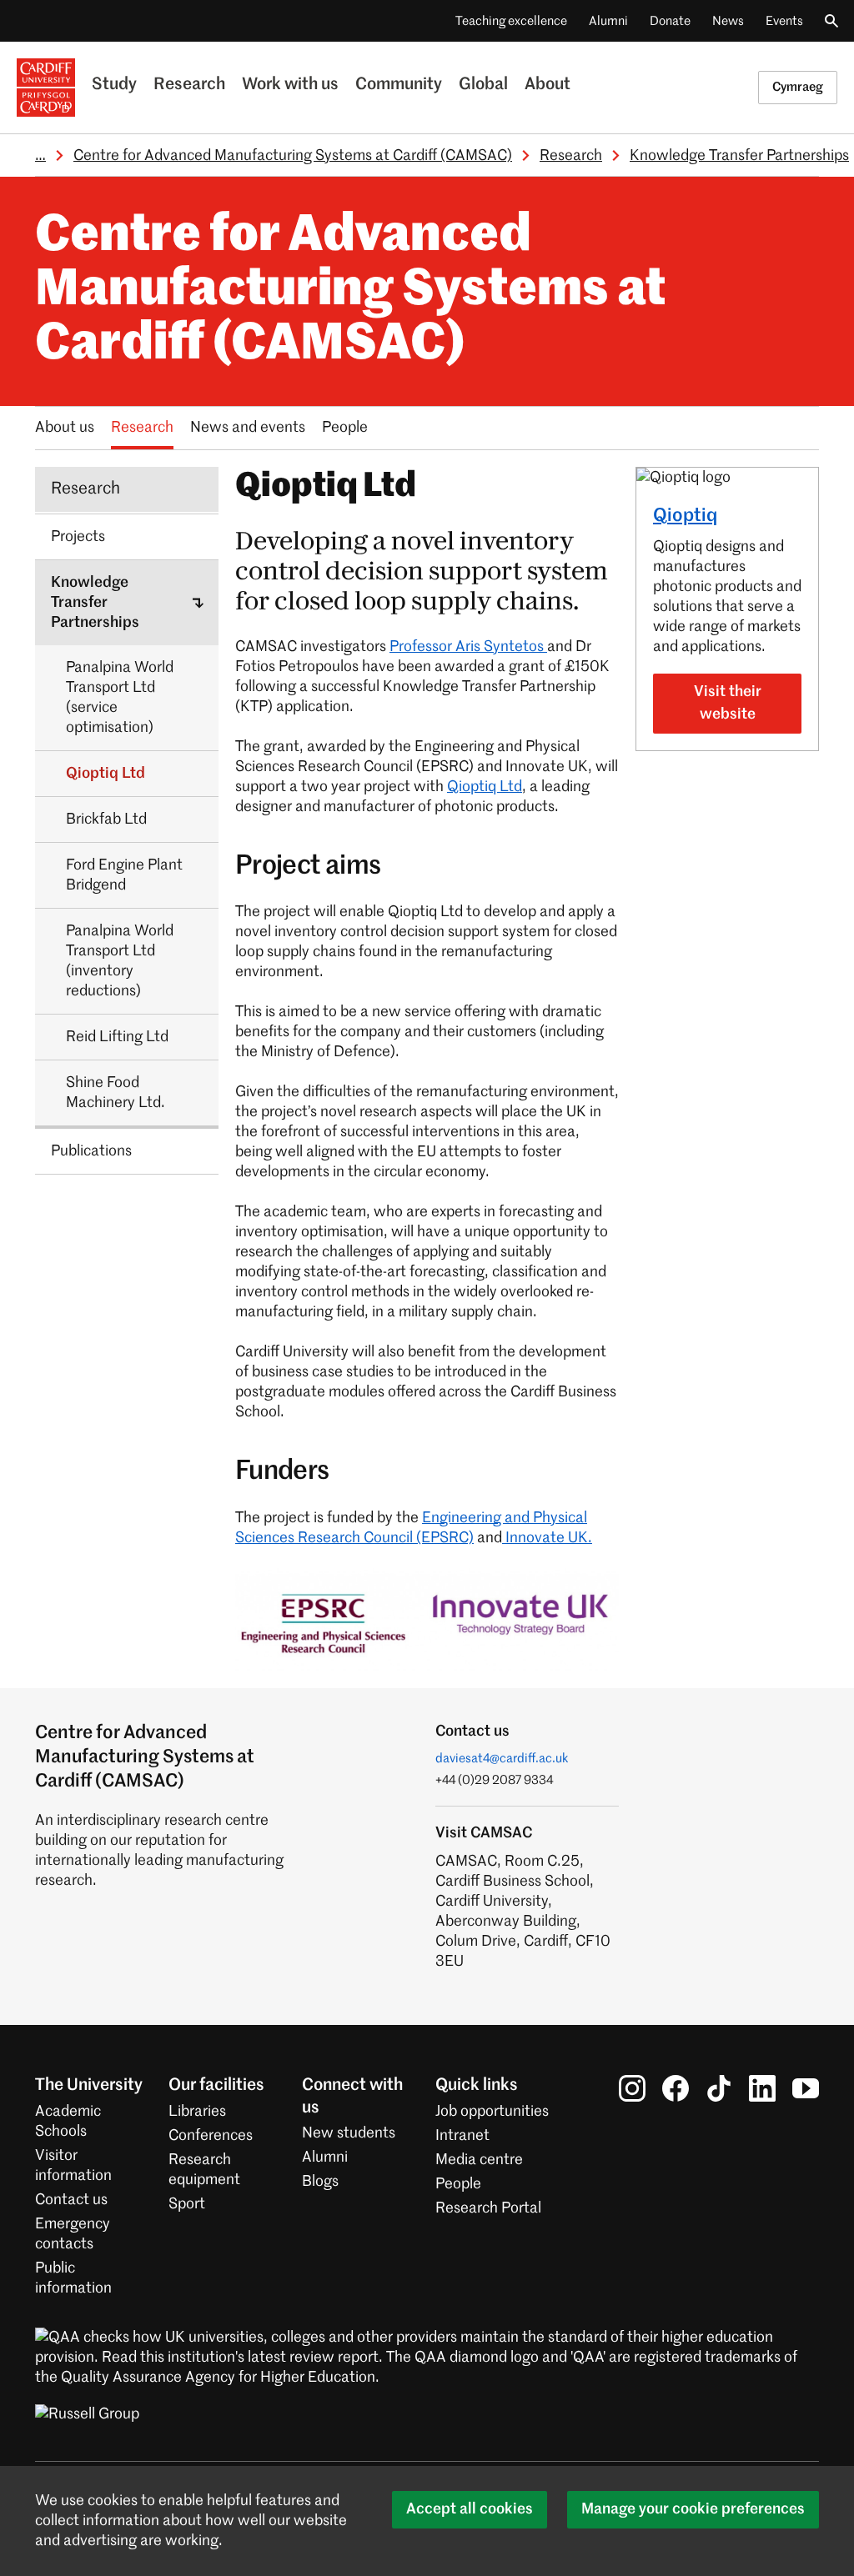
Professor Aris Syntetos (468, 647)
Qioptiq (685, 516)
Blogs (320, 2182)
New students (349, 2133)
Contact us (71, 2200)
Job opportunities (492, 2112)
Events (784, 21)
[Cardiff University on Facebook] (676, 2088)
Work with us (290, 85)
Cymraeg (798, 87)
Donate (670, 21)
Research (189, 85)
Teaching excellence (511, 21)
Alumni (608, 21)
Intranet (462, 2136)
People (345, 428)
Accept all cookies (470, 2509)
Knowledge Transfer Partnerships (739, 156)
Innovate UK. (547, 1538)
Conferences (211, 2136)
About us (65, 428)
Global (483, 85)
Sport (187, 2204)
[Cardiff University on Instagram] (632, 2088)
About (548, 85)
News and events (248, 428)
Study (114, 85)
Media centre (479, 2160)
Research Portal (488, 2208)
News (728, 21)
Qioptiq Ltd (485, 787)
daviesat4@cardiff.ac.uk (502, 1759)
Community (399, 85)
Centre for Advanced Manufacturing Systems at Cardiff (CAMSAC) (293, 156)
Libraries (197, 2112)
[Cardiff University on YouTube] (806, 2088)
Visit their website (728, 703)
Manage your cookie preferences (693, 2509)
